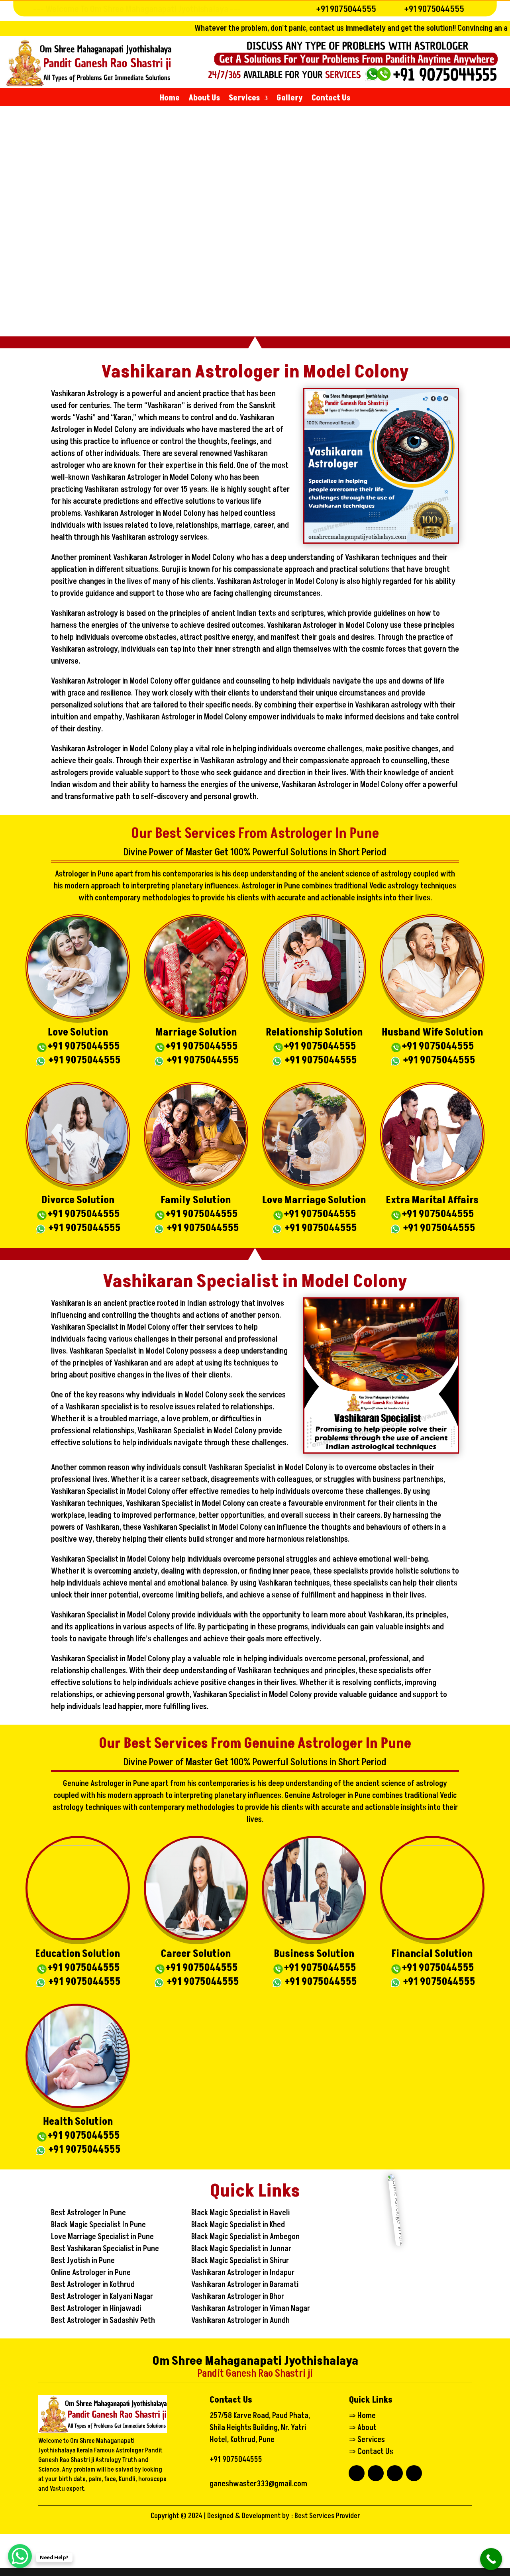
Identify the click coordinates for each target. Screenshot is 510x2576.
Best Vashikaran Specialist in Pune (105, 2249)
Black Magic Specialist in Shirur (240, 2261)
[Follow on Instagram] (414, 2473)
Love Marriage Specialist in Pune (102, 2237)
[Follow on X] (395, 2473)
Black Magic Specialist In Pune (98, 2225)
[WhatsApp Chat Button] (20, 2556)
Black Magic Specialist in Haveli (240, 2213)
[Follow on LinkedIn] (376, 2473)
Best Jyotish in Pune (83, 2261)
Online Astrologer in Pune (91, 2273)
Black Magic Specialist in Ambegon (245, 2237)
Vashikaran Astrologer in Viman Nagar (251, 2309)
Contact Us (331, 99)
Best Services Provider (327, 2516)
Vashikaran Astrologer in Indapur (243, 2273)
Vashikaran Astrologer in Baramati (245, 2285)
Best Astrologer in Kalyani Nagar (102, 2297)
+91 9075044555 (346, 9)
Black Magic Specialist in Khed (238, 2225)
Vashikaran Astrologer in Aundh (240, 2321)
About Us (204, 99)
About (367, 2428)
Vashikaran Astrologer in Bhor (238, 2297)
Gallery (290, 99)
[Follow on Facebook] (357, 2473)
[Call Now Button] (491, 2559)
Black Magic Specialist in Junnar (241, 2249)
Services (244, 99)
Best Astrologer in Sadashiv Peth (103, 2321)
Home (170, 99)
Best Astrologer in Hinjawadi (96, 2309)
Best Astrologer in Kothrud (93, 2285)
